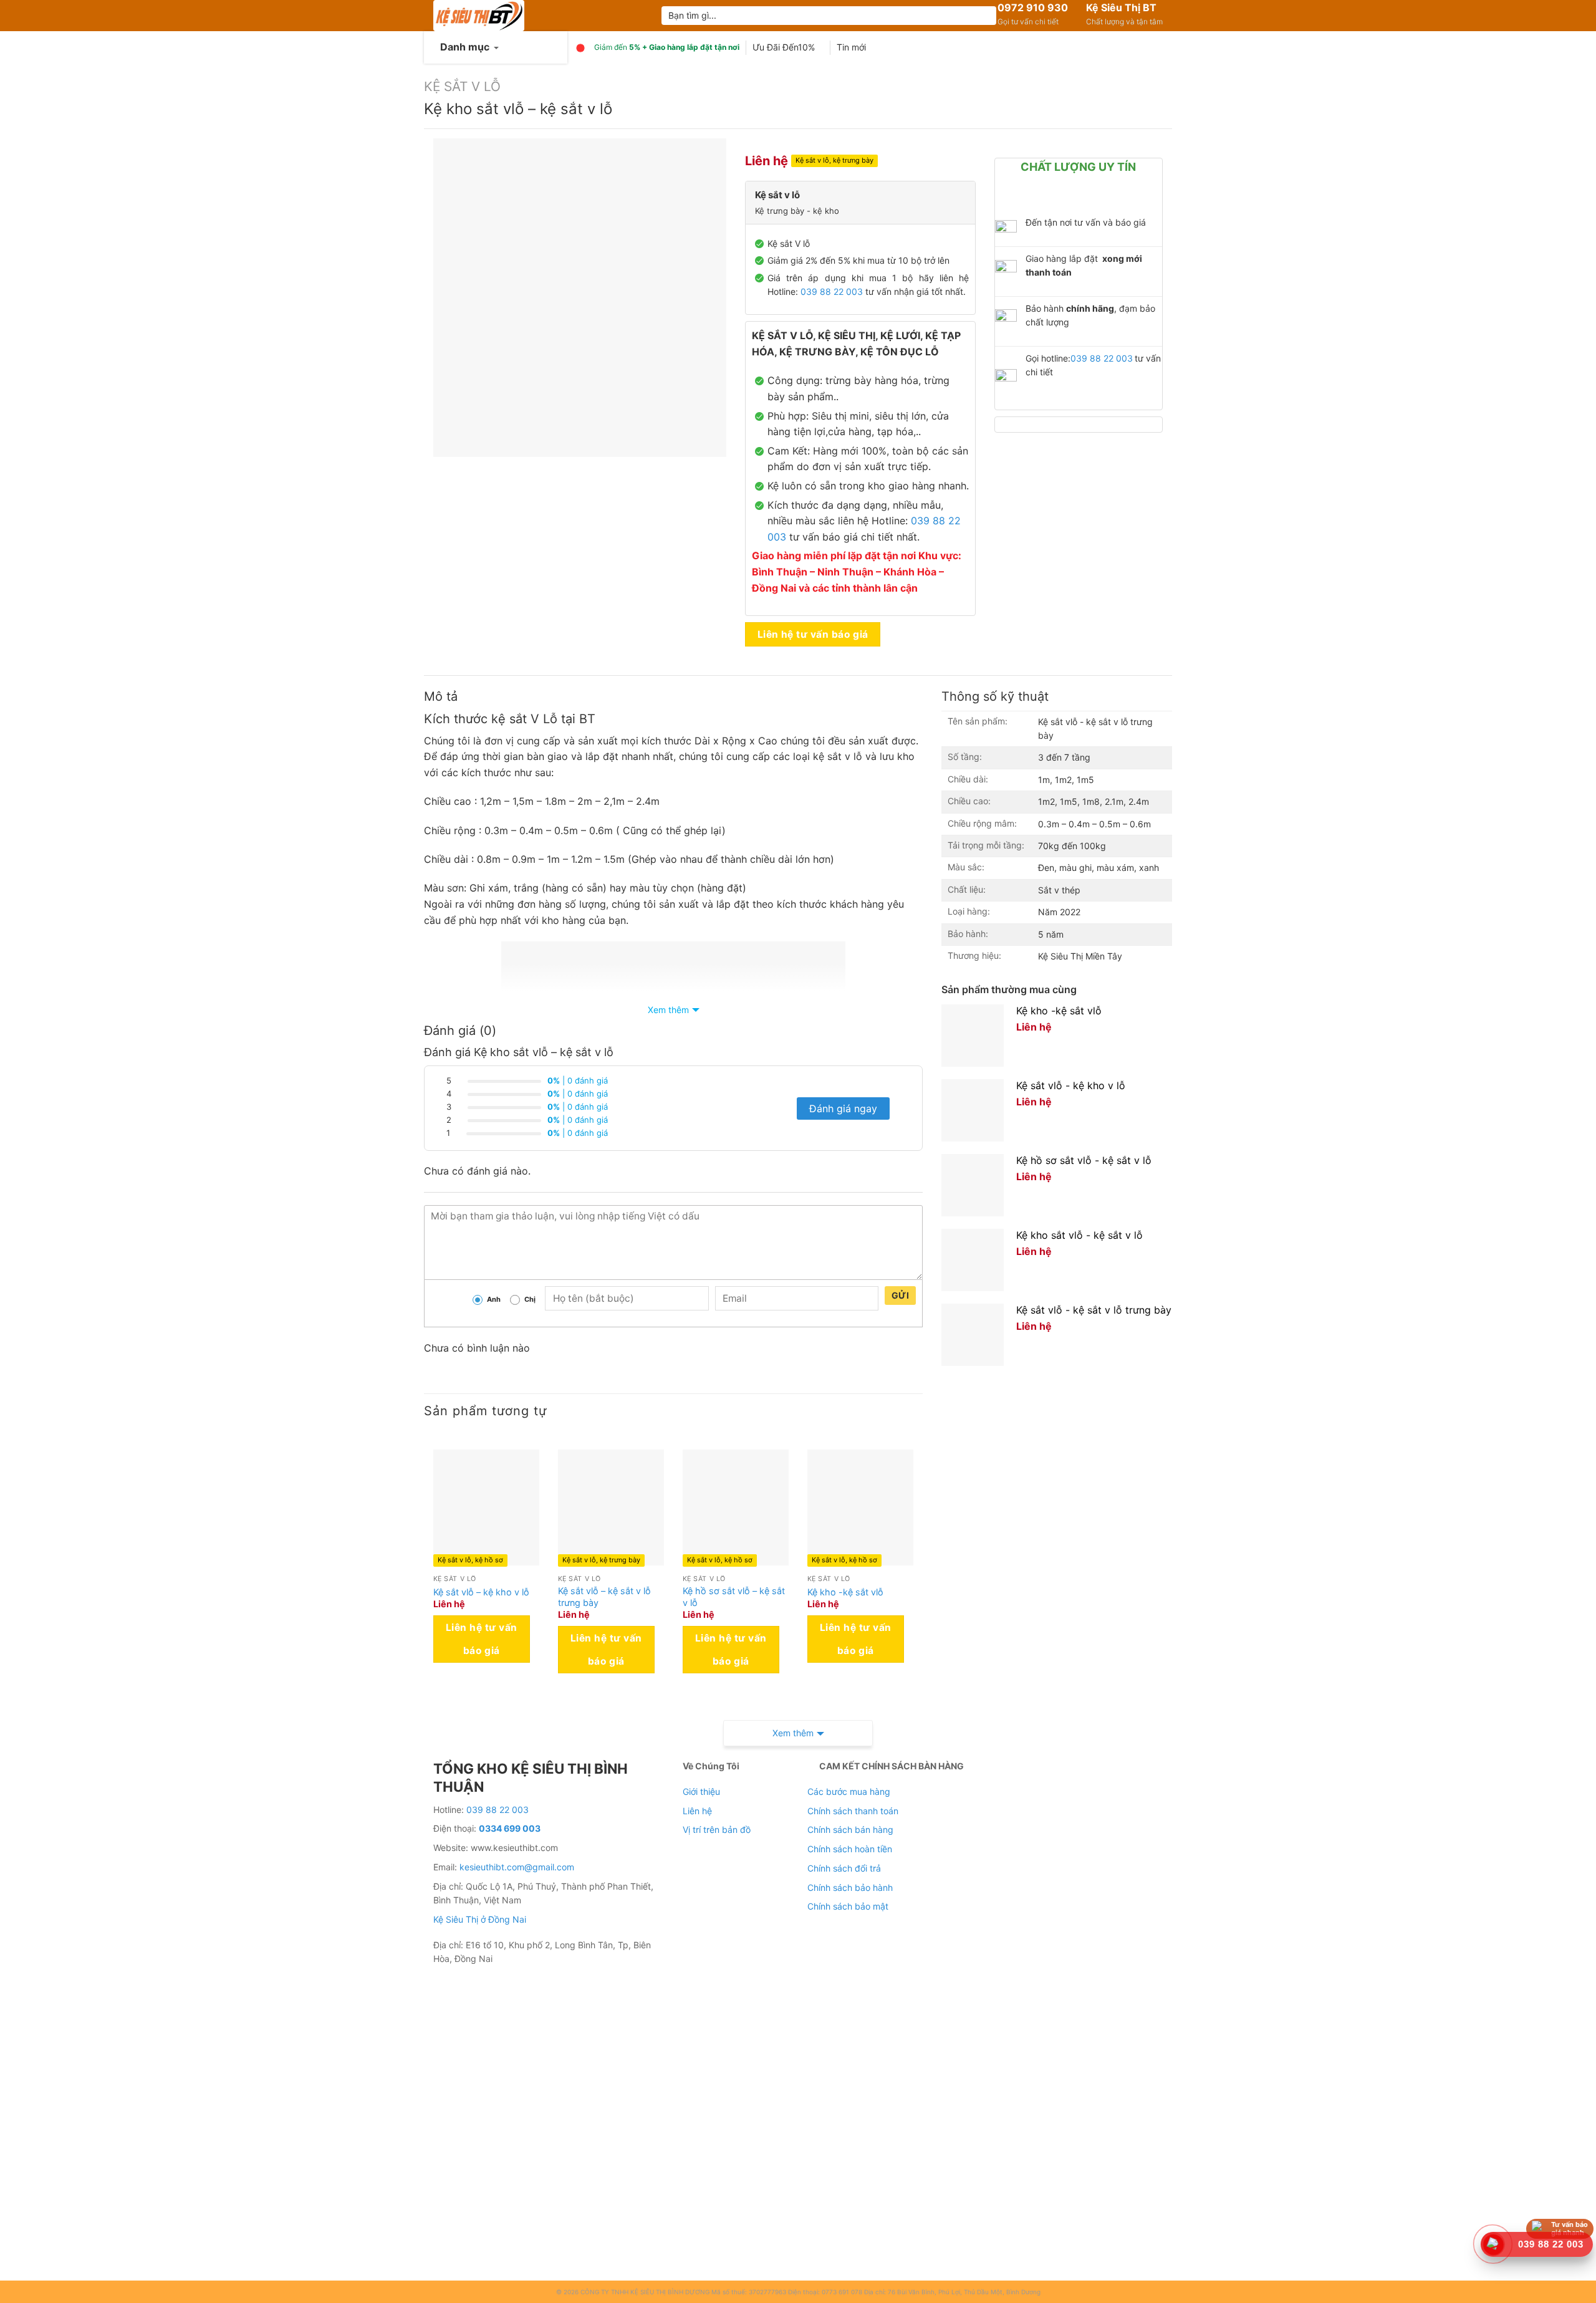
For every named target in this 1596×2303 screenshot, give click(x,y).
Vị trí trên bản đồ (717, 1829)
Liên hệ (697, 1811)
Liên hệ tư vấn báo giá (813, 634)
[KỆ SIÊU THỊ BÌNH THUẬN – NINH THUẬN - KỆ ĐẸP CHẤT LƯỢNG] (538, 16)
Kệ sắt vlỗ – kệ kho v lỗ (481, 1592)
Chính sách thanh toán (853, 1811)
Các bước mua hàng (849, 1791)
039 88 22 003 (832, 291)
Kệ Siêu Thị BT (1121, 7)
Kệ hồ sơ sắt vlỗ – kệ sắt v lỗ (734, 1597)
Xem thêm (668, 1010)
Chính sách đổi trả (844, 1868)
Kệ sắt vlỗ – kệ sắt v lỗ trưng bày (604, 1597)
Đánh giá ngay (843, 1108)
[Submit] (985, 16)
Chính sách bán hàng (850, 1829)
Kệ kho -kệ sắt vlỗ (845, 1592)
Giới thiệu (701, 1791)
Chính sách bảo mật (848, 1906)
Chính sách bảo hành (850, 1887)
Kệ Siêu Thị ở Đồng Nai (480, 1919)
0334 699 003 (510, 1828)
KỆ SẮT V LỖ (462, 86)
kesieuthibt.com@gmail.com (517, 1867)
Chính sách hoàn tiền (850, 1849)
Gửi (900, 1295)
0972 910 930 (1033, 7)
